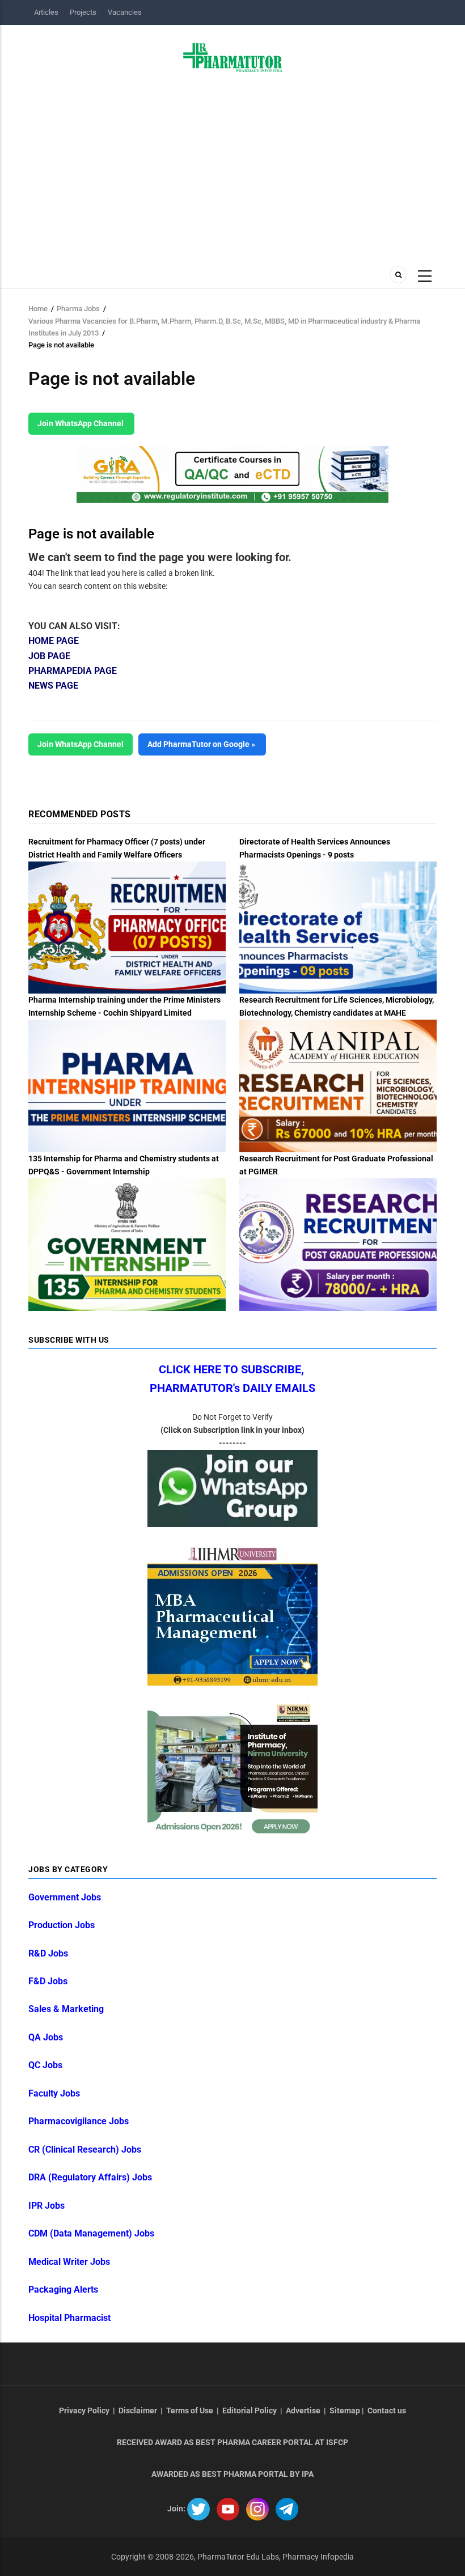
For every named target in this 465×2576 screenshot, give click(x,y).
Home (38, 309)
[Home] (233, 57)
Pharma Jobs (78, 309)
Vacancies (125, 12)
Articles (46, 12)
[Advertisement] (232, 175)
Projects (83, 12)
